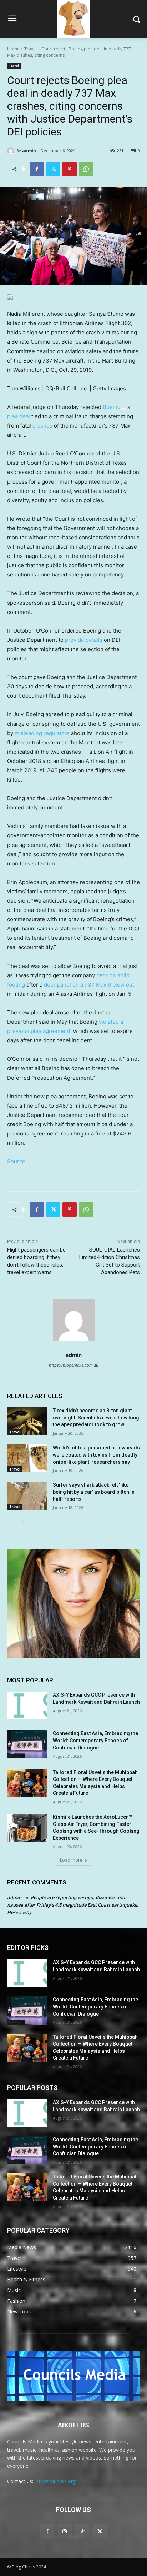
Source (16, 1161)
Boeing (112, 407)
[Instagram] (65, 2531)
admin (29, 151)
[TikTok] (82, 2531)
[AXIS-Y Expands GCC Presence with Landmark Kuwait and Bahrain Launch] (27, 1706)
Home (13, 49)
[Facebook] (37, 169)
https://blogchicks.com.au (73, 1365)
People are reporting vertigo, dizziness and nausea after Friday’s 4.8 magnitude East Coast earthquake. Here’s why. (73, 1905)
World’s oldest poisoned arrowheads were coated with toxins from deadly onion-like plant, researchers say (96, 1455)
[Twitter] (53, 169)
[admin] (12, 151)
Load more (71, 1860)
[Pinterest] (70, 169)
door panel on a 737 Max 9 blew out (89, 985)
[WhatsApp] (86, 169)
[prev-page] (12, 1522)
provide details (84, 640)
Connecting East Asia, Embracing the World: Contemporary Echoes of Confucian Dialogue (95, 1740)
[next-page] (23, 1522)
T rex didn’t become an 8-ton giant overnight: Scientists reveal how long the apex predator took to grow (96, 1417)
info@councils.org (55, 2481)
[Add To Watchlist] (123, 409)
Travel (31, 49)
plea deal (19, 416)
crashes (42, 426)
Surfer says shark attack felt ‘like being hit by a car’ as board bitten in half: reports (94, 1492)
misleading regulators (42, 733)
